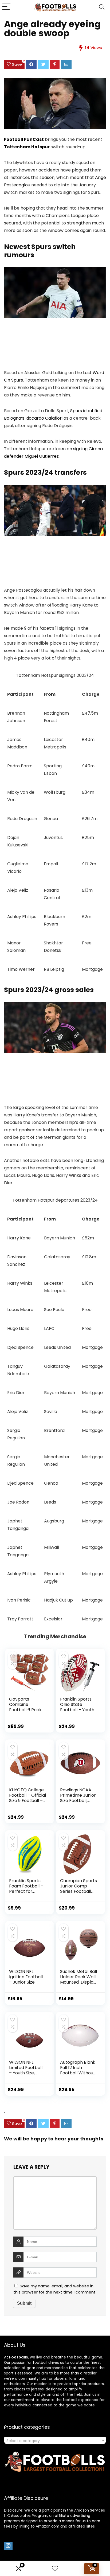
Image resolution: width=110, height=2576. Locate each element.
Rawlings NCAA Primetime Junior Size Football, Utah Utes (78, 1798)
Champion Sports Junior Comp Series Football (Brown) (78, 1889)
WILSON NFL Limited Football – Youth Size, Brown (26, 2070)
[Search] (102, 7)
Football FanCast (24, 139)
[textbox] (55, 2441)
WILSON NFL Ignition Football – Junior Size (26, 1977)
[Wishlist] (55, 2569)
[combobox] (55, 2440)
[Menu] (6, 7)
